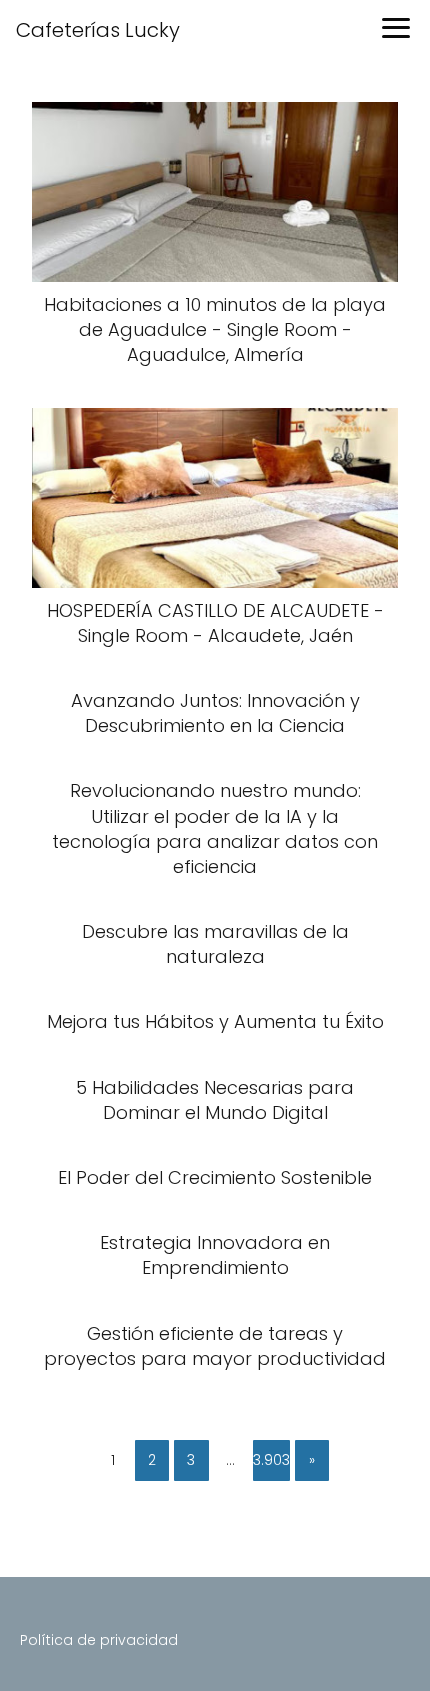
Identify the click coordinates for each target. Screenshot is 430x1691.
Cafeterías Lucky (98, 30)
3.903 (271, 1460)
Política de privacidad (99, 1640)
